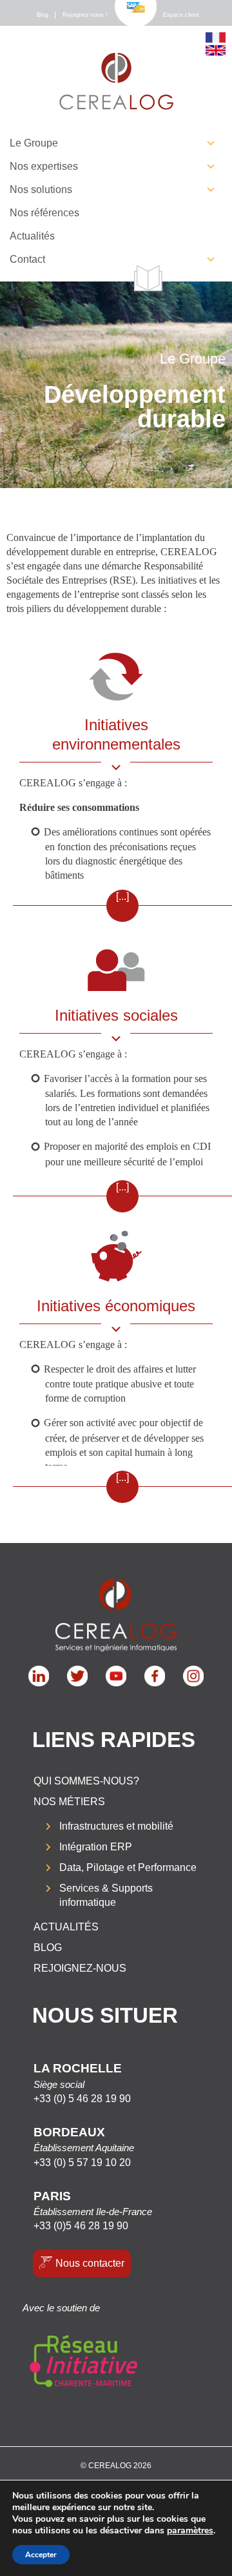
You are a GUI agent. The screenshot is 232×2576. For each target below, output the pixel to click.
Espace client (181, 15)
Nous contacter (90, 2263)
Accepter (41, 2555)
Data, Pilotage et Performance (128, 1867)
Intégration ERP (96, 1847)
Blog (43, 15)
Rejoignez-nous (80, 1968)
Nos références (44, 213)
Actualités (32, 236)
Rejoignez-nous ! (85, 15)
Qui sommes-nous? (86, 1781)
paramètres (190, 2531)
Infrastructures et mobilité (116, 1826)
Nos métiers (69, 1802)
